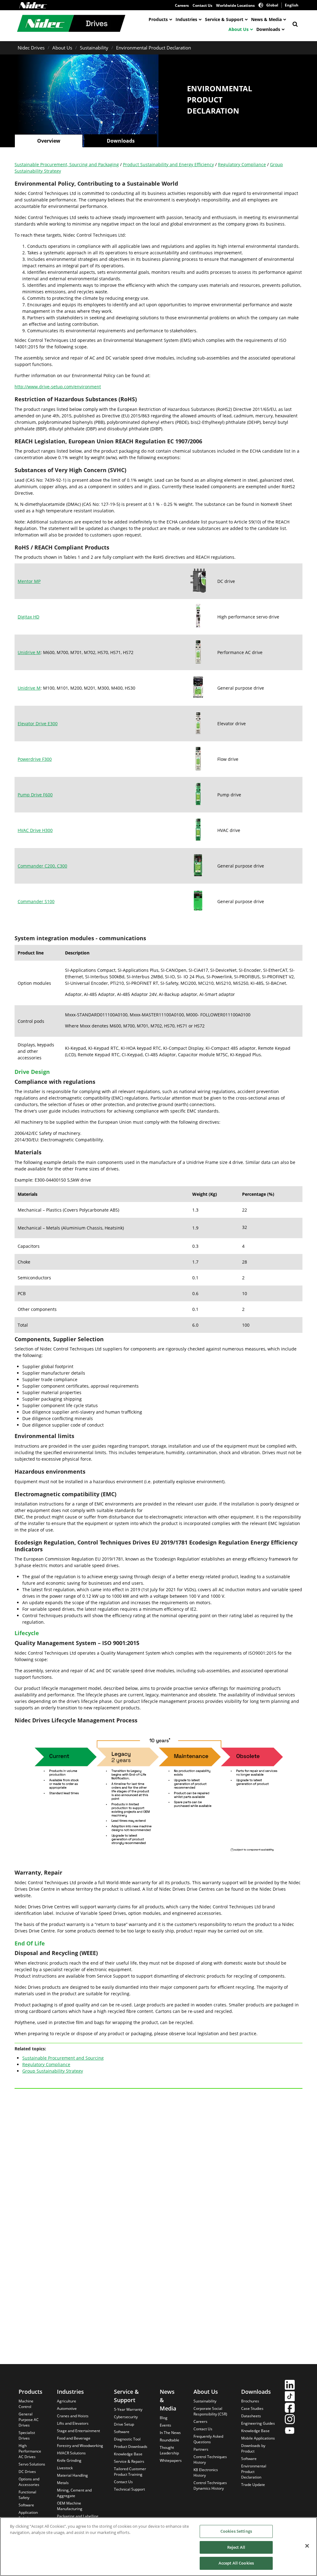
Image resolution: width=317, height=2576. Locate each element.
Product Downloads (131, 2447)
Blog (164, 2418)
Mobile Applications (258, 2438)
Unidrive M (29, 652)
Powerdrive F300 (35, 759)
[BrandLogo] (71, 24)
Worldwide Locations (235, 5)
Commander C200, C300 (42, 866)
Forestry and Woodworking (80, 2446)
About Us (239, 29)
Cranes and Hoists (73, 2416)
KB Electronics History (206, 2473)
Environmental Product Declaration (154, 48)
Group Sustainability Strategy (53, 2071)
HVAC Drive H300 (35, 830)
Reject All (236, 2547)
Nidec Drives (31, 48)
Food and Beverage (74, 2438)
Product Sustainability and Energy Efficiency (168, 164)
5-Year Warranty (128, 2409)
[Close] (307, 2546)
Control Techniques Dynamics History (210, 2486)
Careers (182, 5)
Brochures (250, 2401)
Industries (186, 19)
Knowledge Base (128, 2454)
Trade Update (253, 2485)
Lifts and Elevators (73, 2423)
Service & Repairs (129, 2461)
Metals (63, 2483)
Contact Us (202, 5)
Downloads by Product (253, 2448)
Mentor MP (29, 581)
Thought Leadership (169, 2450)
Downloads (268, 29)
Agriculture (67, 2401)
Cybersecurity (126, 2417)
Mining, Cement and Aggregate (74, 2493)
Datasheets (251, 2416)
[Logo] (33, 5)
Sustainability (94, 48)
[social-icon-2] (290, 2397)
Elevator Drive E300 (38, 724)
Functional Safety (27, 2495)
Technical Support (129, 2489)
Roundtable (169, 2440)
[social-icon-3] (290, 2408)
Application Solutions (28, 2515)
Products (158, 19)
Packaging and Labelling (78, 2516)
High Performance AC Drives (30, 2451)
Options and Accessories (29, 2482)
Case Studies (252, 2408)
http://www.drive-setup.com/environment (58, 387)
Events (165, 2425)
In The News (170, 2433)
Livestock (65, 2468)
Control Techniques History (210, 2460)
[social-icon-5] (290, 2431)
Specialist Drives (27, 2435)
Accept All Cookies (236, 2563)
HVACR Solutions (71, 2453)
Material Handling (72, 2475)
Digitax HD (28, 617)
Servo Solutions (32, 2464)
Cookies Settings (236, 2531)
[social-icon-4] (290, 2420)
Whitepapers (171, 2460)
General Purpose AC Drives (29, 2420)
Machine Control (26, 2404)
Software (26, 2505)
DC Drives (27, 2472)
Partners (201, 2449)
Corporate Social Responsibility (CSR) (210, 2411)
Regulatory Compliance (242, 164)
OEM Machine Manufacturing (70, 2506)
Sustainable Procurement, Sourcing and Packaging (67, 164)
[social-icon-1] (290, 2386)
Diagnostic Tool (127, 2439)
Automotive (67, 2408)
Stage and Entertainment (78, 2431)
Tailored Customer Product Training (130, 2472)
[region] (158, 2547)
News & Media (266, 19)
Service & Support (224, 19)
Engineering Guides (258, 2423)
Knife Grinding (69, 2460)
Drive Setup (124, 2424)
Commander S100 (36, 901)
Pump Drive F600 (35, 795)
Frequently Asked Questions (208, 2439)
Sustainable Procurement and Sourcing (63, 2058)
